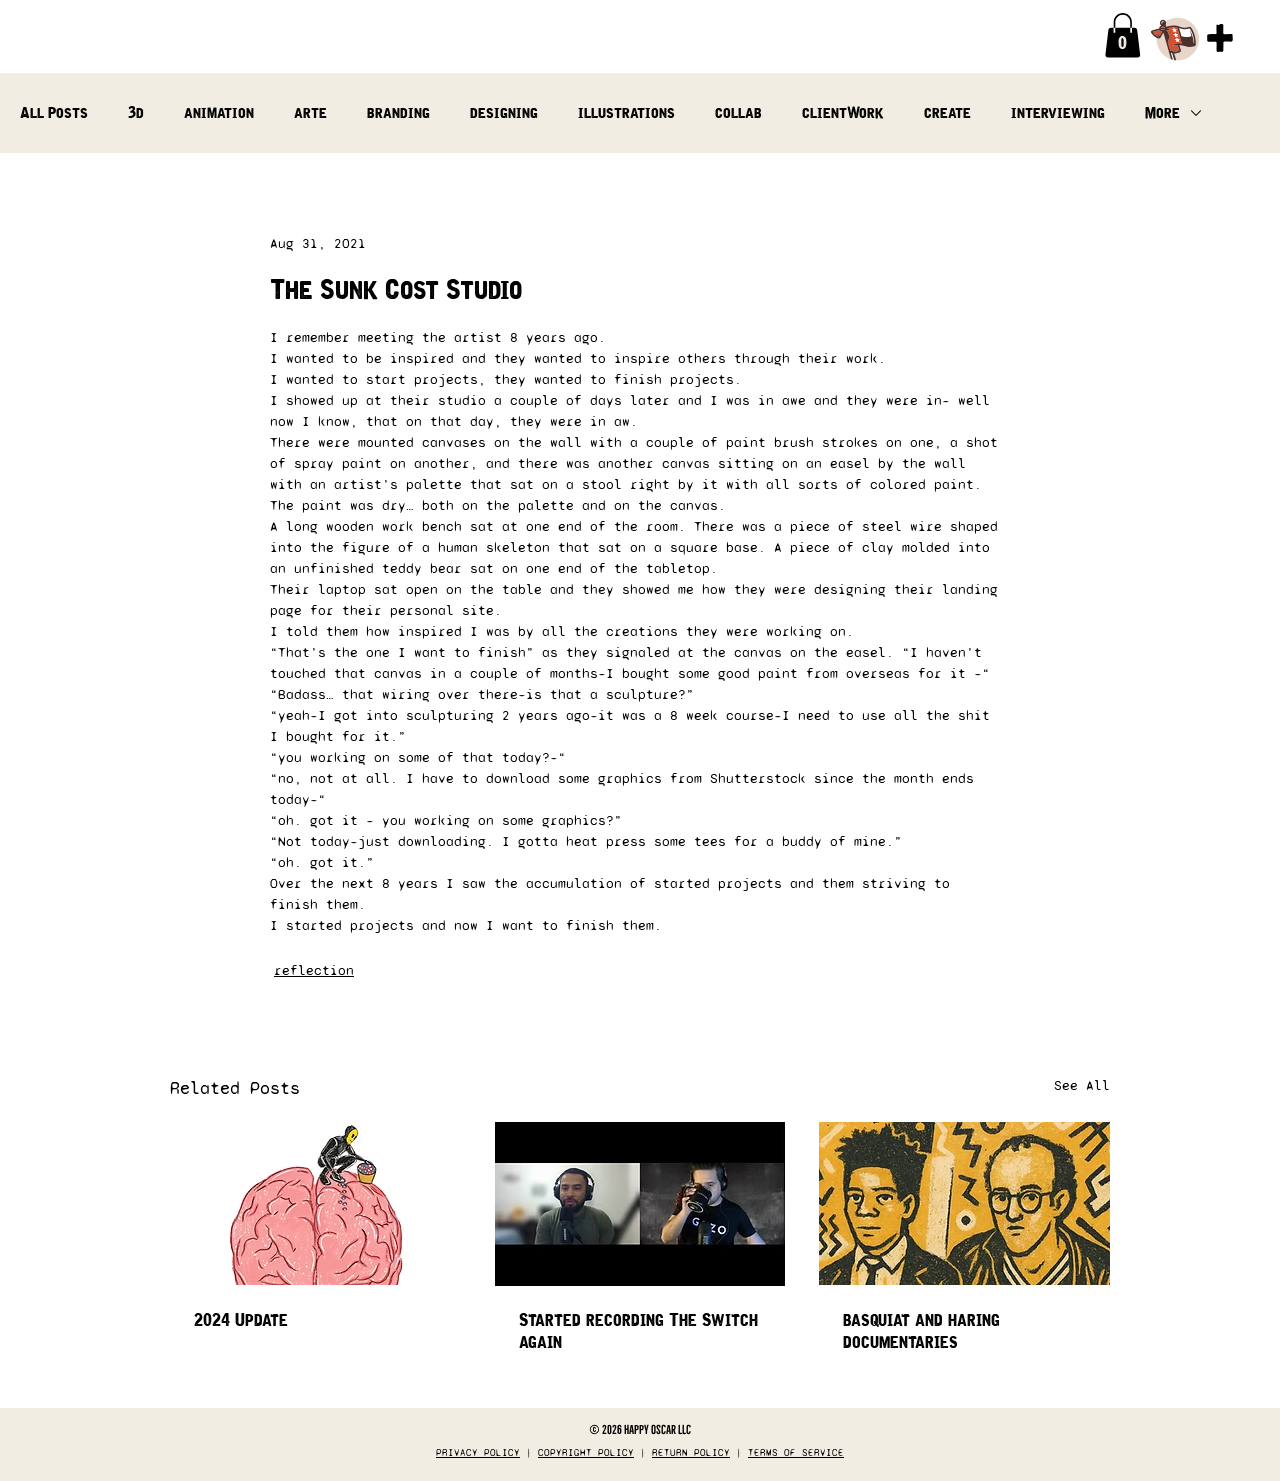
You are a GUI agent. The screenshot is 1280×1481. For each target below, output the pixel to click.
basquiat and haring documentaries (921, 1331)
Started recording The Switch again (638, 1331)
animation (219, 112)
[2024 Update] (315, 1203)
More (1162, 112)
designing (504, 112)
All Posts (54, 112)
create (947, 112)
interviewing (1058, 112)
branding (398, 112)
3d (136, 112)
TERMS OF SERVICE (796, 1453)
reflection (314, 970)
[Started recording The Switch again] (640, 1204)
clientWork (843, 112)
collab (738, 112)
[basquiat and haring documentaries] (964, 1203)
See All (1082, 1085)
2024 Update (241, 1320)
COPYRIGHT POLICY (586, 1453)
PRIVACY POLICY (478, 1453)
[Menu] (1220, 38)
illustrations (626, 112)
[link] (1122, 35)
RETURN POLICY (691, 1453)
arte (310, 112)
